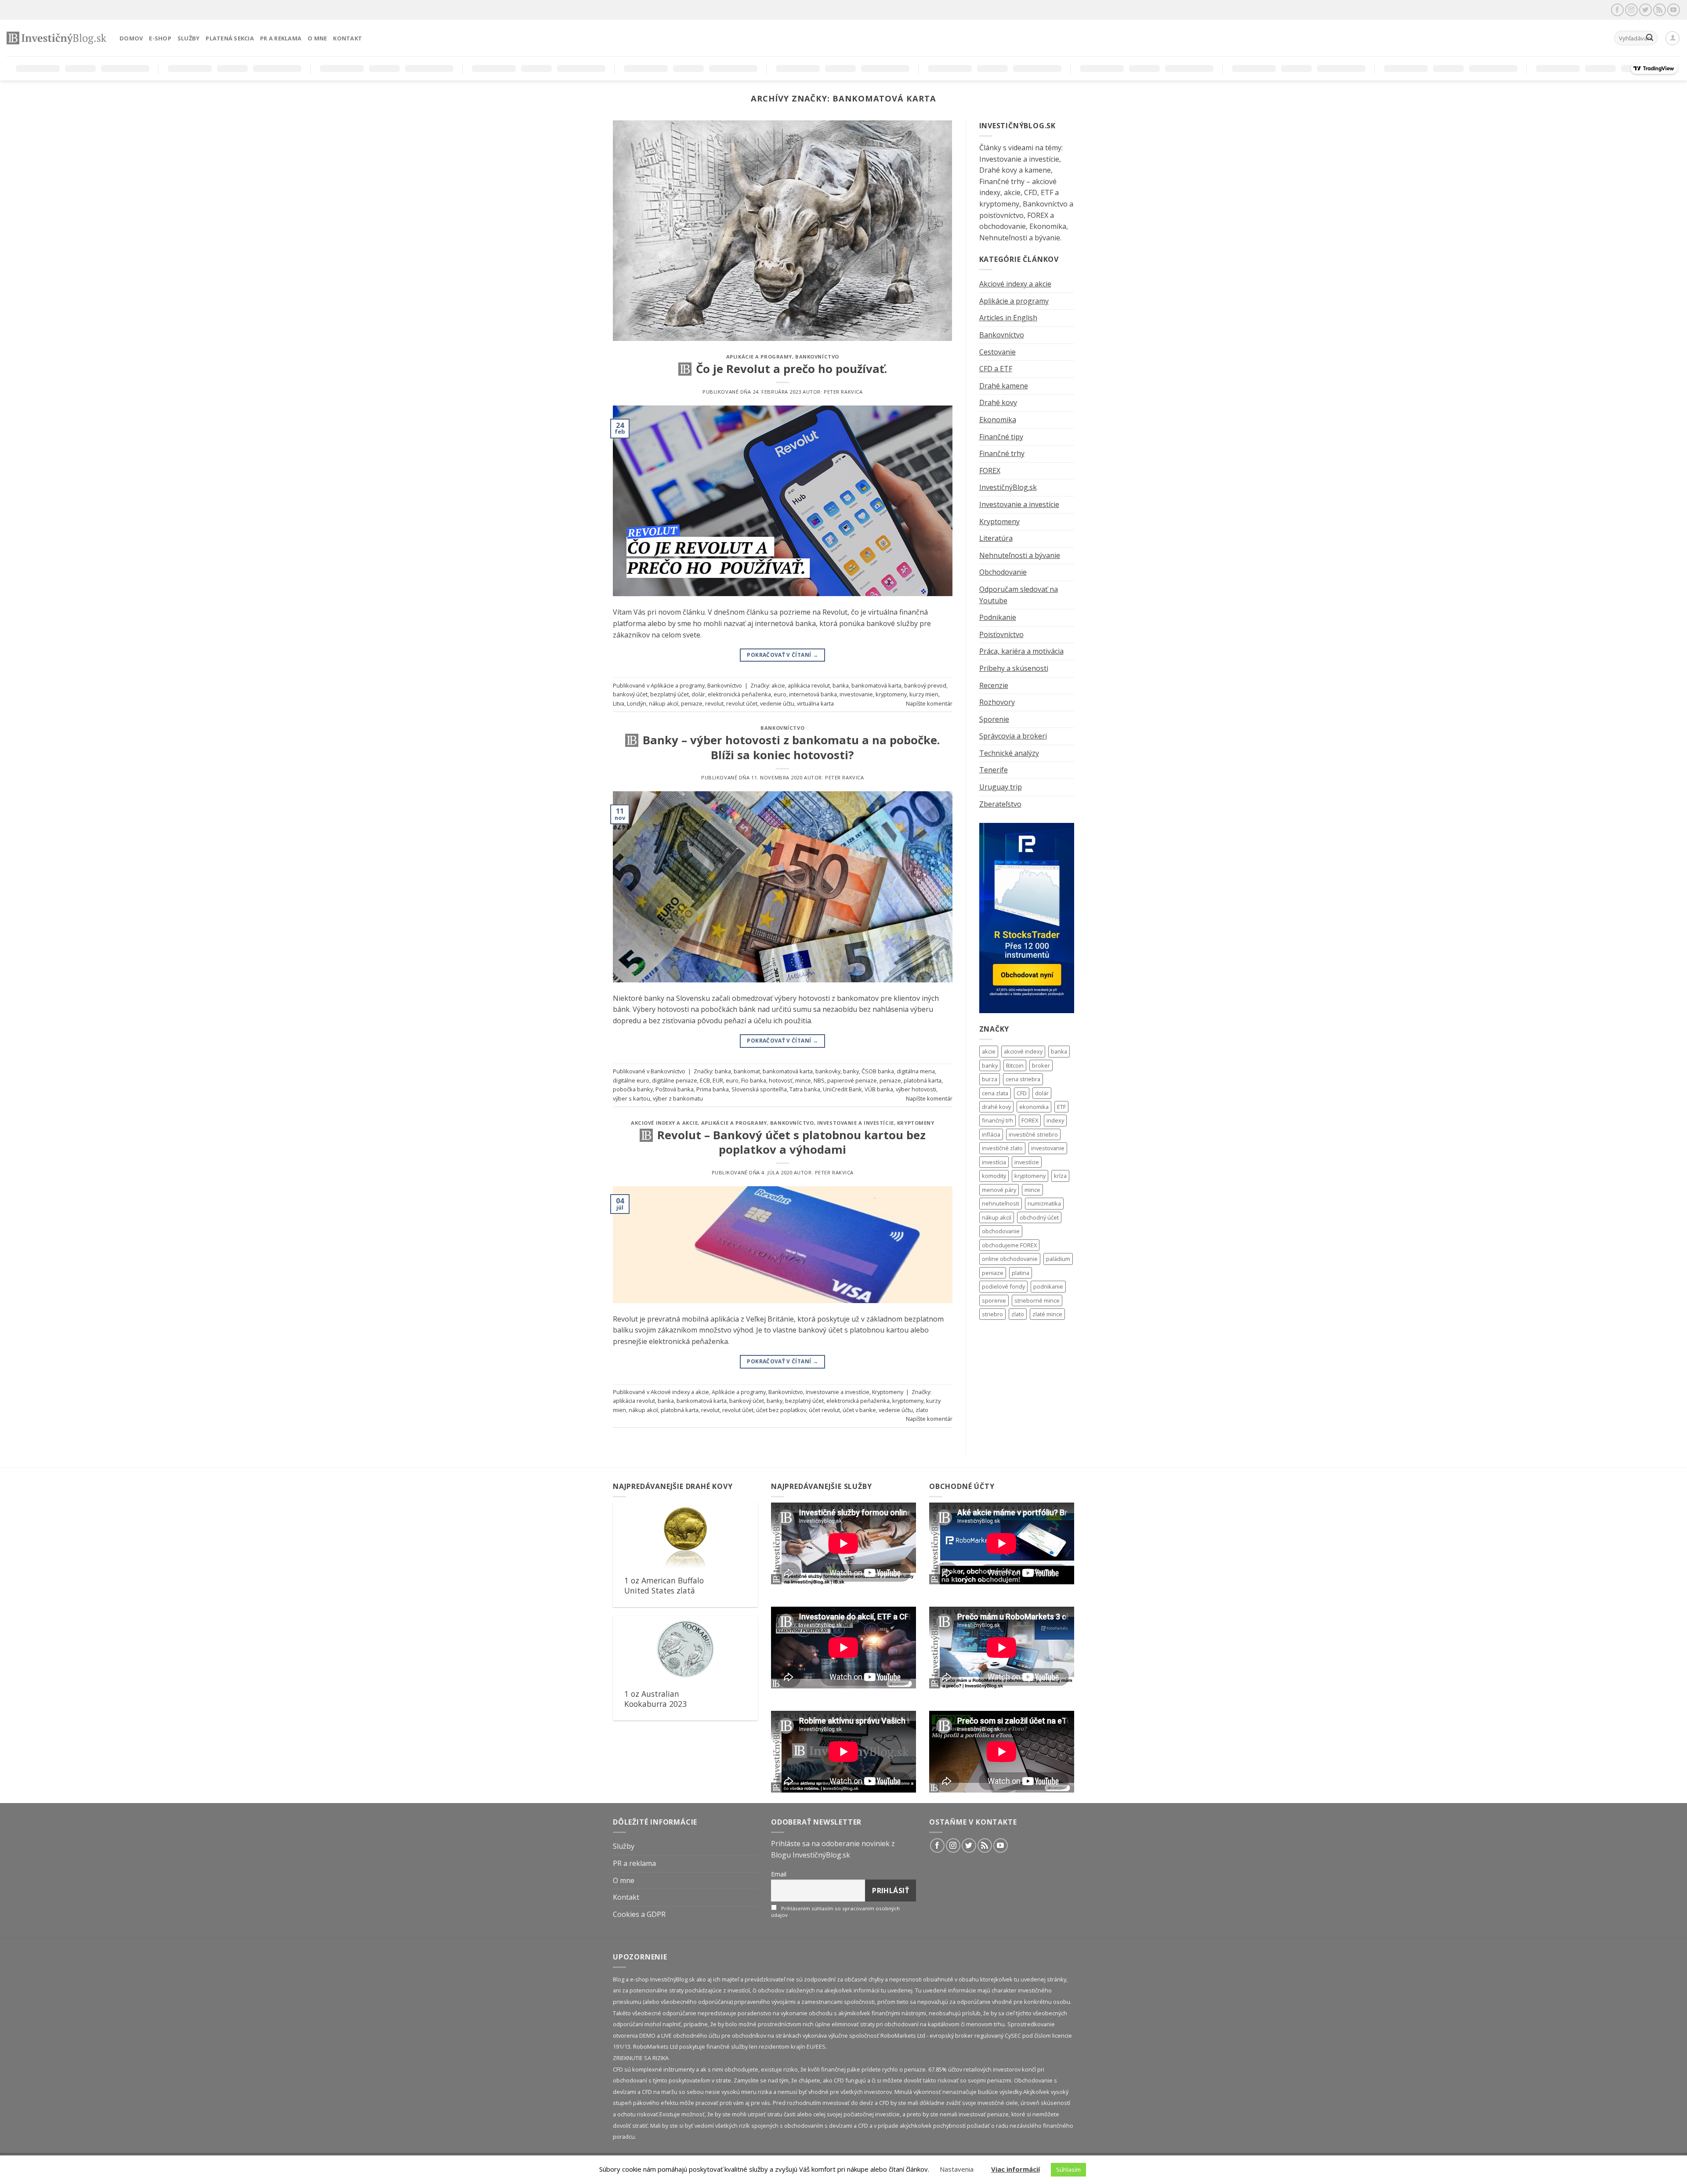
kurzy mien (924, 694)
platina (1021, 1273)
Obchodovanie (1003, 572)
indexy (1055, 1120)
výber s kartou (632, 1098)
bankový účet (630, 694)
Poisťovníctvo (1001, 634)
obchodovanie (1001, 1231)
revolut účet (742, 703)
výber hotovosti (916, 1089)
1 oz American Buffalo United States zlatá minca (664, 1591)
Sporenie (994, 719)
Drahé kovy (998, 402)
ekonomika (1034, 1107)
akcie (778, 685)
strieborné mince (1037, 1300)
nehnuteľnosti (1001, 1203)
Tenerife (994, 770)
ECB (705, 1080)
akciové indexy (1023, 1051)
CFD (1022, 1093)
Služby (189, 38)
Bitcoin (1015, 1065)
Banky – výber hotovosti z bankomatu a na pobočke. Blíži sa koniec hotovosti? (791, 747)
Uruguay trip (1001, 787)
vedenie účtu (777, 703)
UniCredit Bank (842, 1089)
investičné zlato (1002, 1148)
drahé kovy (996, 1107)
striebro (992, 1314)
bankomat (747, 1071)
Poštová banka (675, 1089)
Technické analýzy (1009, 753)
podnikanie (1048, 1286)
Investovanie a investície (856, 1123)
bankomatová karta (876, 685)
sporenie (994, 1300)
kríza (1060, 1176)
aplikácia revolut (809, 685)
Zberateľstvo (1000, 804)
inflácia (991, 1134)
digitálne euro (631, 1080)
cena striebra (1023, 1079)
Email (779, 1874)
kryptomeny (891, 694)
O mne (317, 38)
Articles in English (1008, 318)
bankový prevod (925, 685)
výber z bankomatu (678, 1098)
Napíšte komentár (929, 703)
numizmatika (1044, 1203)
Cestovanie (997, 352)
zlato (922, 1410)
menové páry (999, 1190)
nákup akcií (664, 703)
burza (990, 1079)
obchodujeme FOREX (1009, 1245)
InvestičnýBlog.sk (1008, 487)
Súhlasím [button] (1068, 2170)
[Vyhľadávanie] (1650, 38)
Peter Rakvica (843, 392)
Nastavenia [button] (957, 2169)
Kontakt (348, 38)
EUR (718, 1080)
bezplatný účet (670, 694)
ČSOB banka (878, 1071)
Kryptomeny (916, 1123)
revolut (714, 703)
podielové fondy (1003, 1286)
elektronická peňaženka (739, 694)
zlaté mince (1047, 1314)
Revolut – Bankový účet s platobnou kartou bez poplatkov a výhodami (791, 1142)
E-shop (160, 38)
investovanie (856, 694)
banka (841, 685)
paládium (1058, 1259)
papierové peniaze (852, 1080)
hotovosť (781, 1080)
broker (1041, 1065)
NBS (819, 1080)
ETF (1061, 1107)
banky (851, 1071)
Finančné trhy (1002, 453)
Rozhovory (997, 702)
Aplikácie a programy (759, 357)
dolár (698, 694)
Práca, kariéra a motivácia (1021, 651)
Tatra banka (805, 1089)
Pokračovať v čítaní (782, 655)
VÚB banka (879, 1089)
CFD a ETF (996, 369)
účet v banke (859, 1410)
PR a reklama (281, 38)
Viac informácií (1015, 2169)
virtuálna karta (815, 703)
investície (1027, 1162)
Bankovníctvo (817, 357)
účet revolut (824, 1410)
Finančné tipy (1001, 437)
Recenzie (994, 685)
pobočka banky (633, 1089)
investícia (994, 1162)
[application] (843, 1543)
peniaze (692, 703)
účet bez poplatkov (781, 1410)
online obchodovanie (1010, 1259)
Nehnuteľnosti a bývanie (1020, 555)
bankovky (828, 1071)
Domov (131, 38)
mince (803, 1080)
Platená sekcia (230, 38)
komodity (994, 1176)
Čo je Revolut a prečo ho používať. (791, 369)
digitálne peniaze (675, 1080)
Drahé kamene (1004, 386)
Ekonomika (998, 420)
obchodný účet (1039, 1217)
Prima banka (713, 1089)
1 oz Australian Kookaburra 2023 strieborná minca (655, 1704)
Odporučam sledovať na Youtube (1019, 595)
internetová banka (813, 694)
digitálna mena (916, 1071)
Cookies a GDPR (639, 1914)
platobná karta (923, 1080)
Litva (619, 703)
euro (780, 694)
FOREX (990, 471)
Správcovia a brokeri (1013, 736)
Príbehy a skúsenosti (1014, 668)
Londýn (637, 703)
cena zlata (995, 1093)
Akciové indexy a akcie (664, 1123)
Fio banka (754, 1080)
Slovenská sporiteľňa (759, 1089)
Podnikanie (998, 617)
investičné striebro (1033, 1134)
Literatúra (996, 538)
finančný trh (997, 1120)
